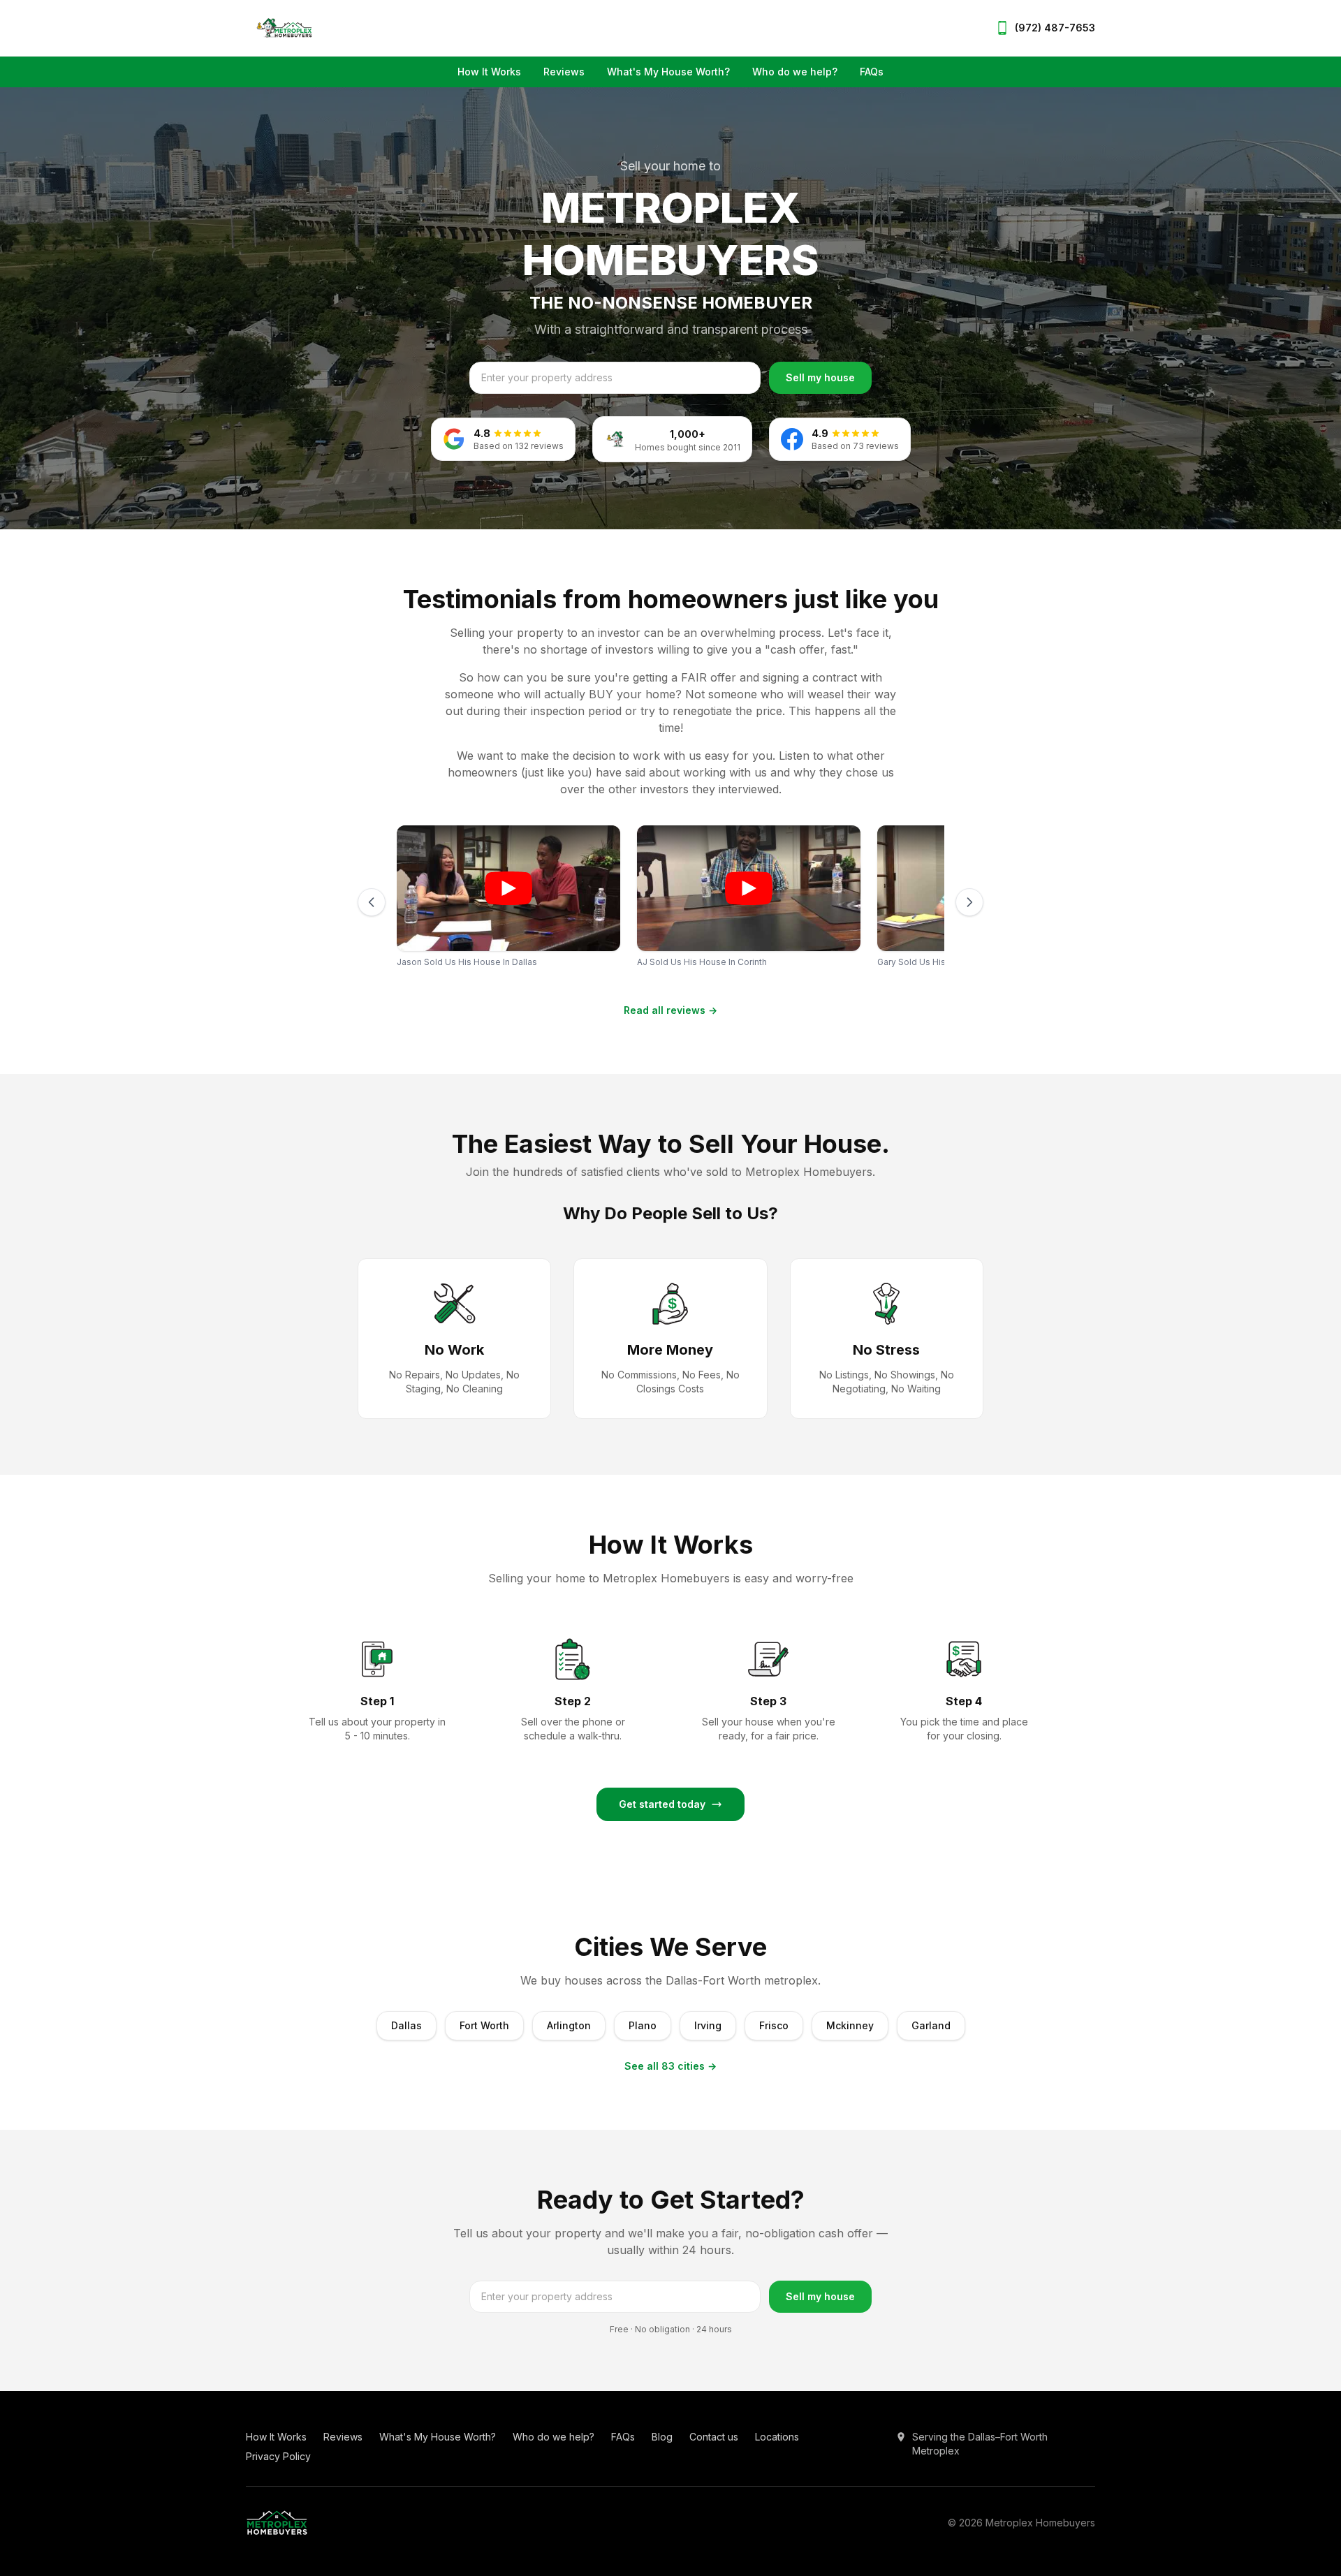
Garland (931, 2025)
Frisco (774, 2025)
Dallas (406, 2025)
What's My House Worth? (668, 72)
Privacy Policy (278, 2456)
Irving (708, 2025)
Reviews (564, 72)
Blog (662, 2437)
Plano (643, 2025)
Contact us (714, 2437)
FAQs (872, 72)
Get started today (662, 1804)
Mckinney (850, 2025)
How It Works (489, 72)
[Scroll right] (969, 902)
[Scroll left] (372, 902)
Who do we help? (795, 72)
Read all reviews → (670, 1010)
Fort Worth (484, 2025)
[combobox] (615, 378)
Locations (777, 2437)
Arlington (569, 2025)
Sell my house (820, 377)
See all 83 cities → (670, 2066)
